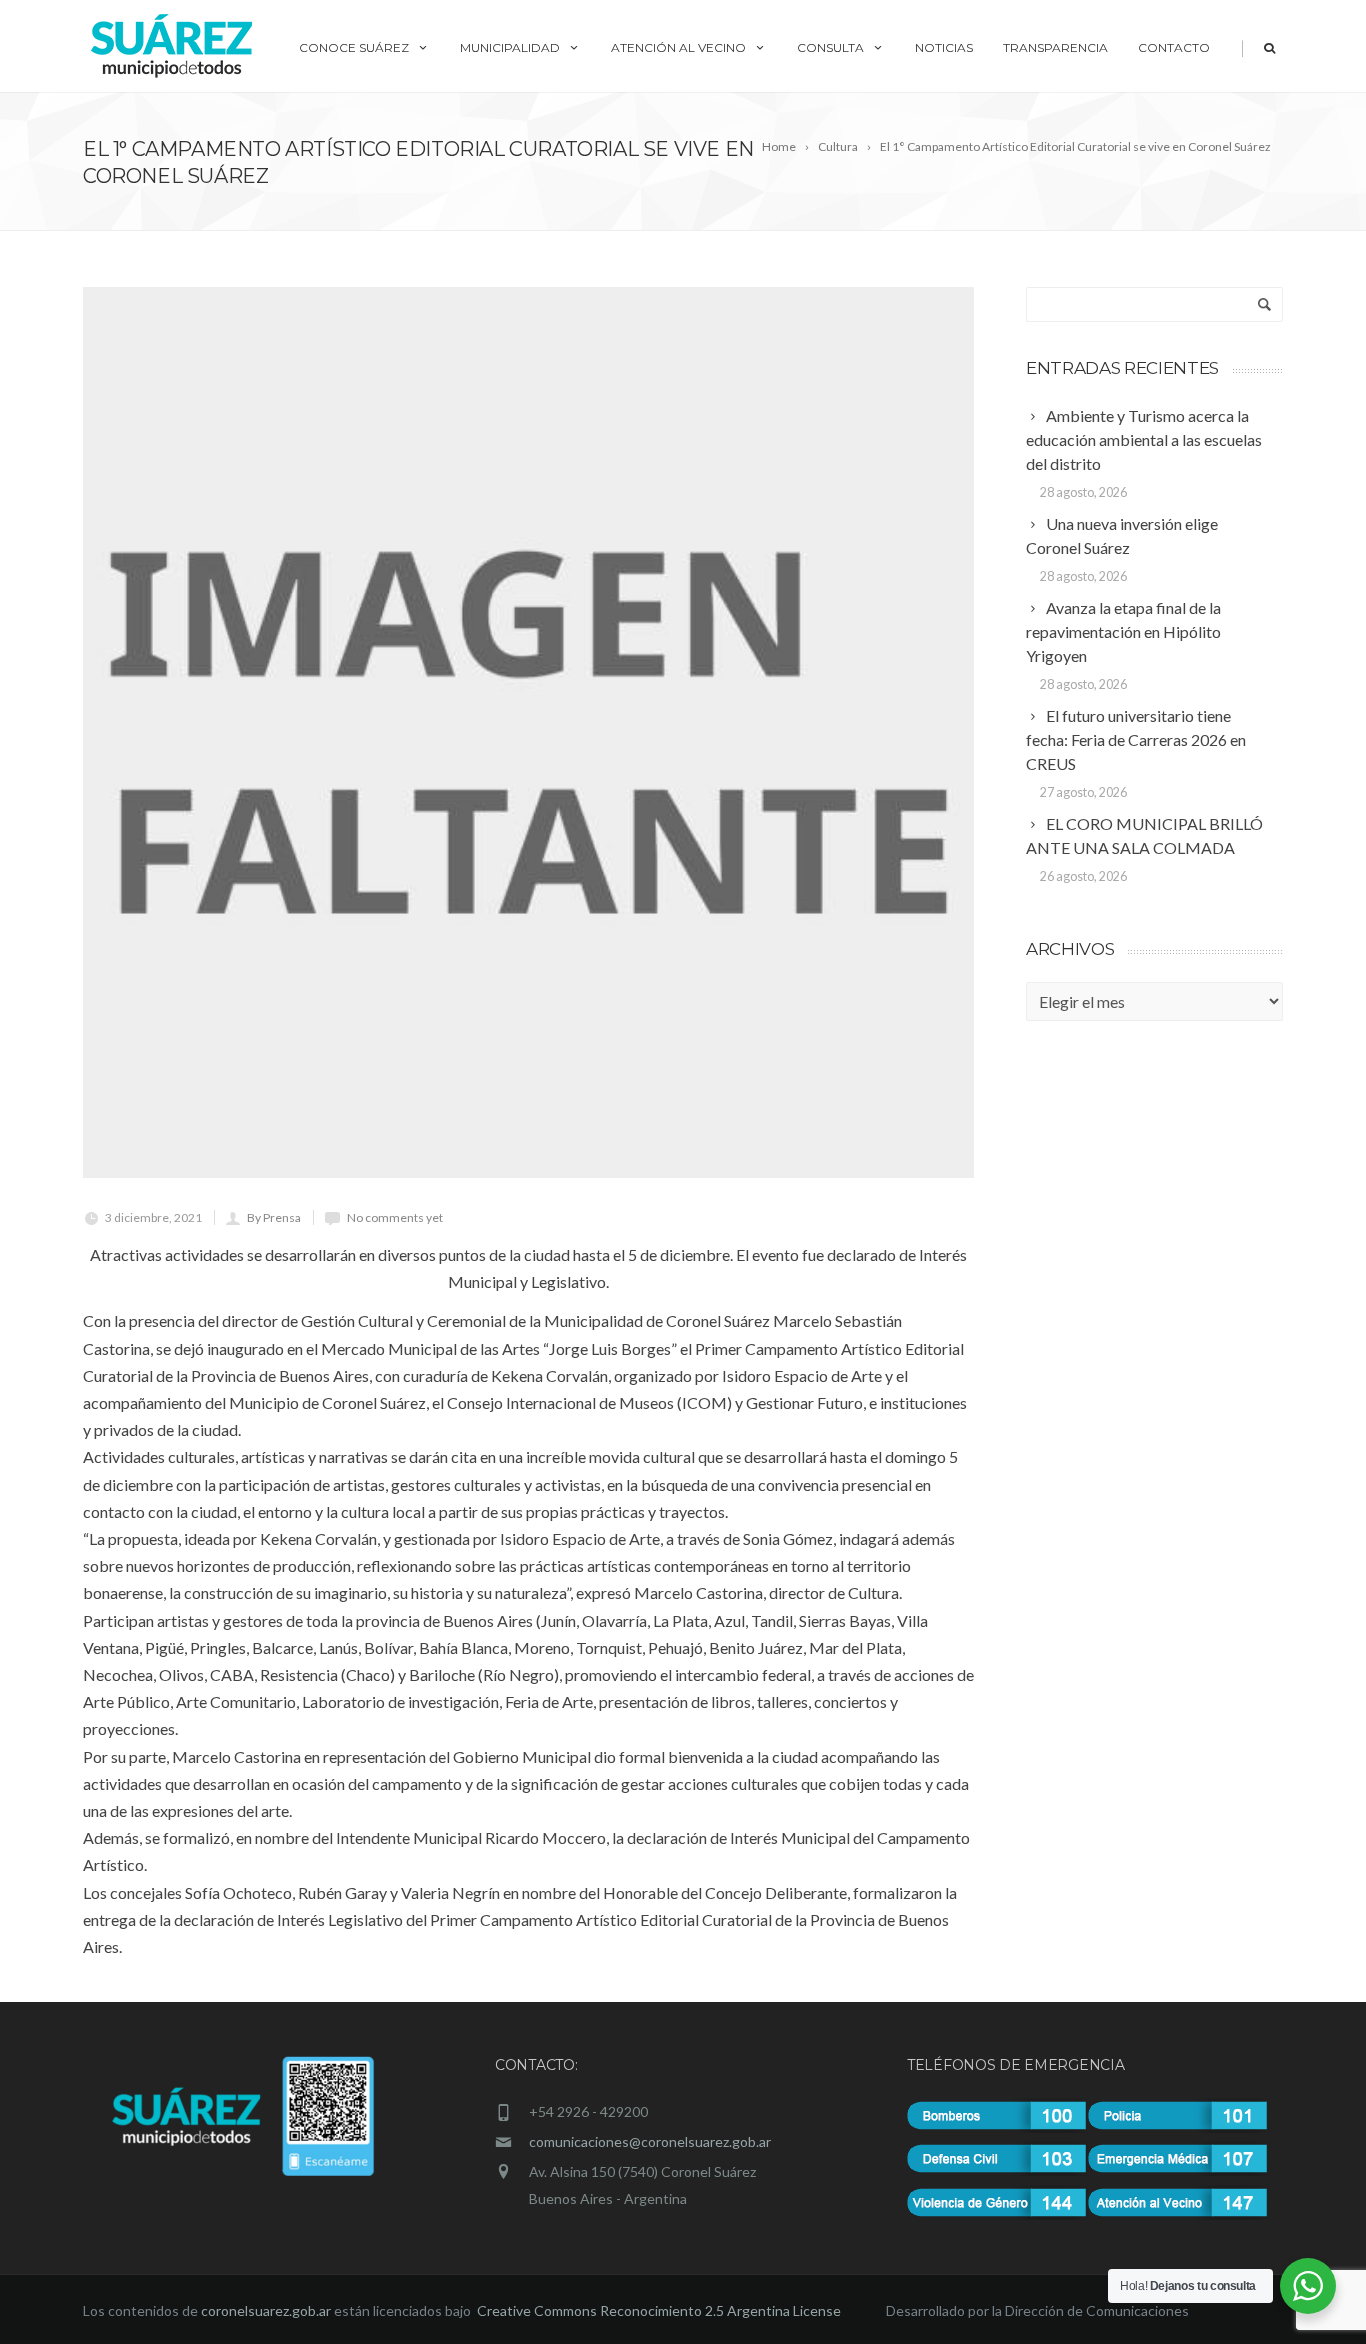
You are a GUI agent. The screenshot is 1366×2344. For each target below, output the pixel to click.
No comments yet (395, 1217)
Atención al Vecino (678, 47)
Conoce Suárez (354, 47)
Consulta (830, 47)
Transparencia (1055, 47)
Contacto (1174, 47)
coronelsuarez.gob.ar (266, 2310)
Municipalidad (510, 47)
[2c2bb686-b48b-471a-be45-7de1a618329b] (528, 732)
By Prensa (274, 1217)
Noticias (944, 47)
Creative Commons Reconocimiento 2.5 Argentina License (660, 2310)
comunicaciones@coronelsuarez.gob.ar (650, 2141)
